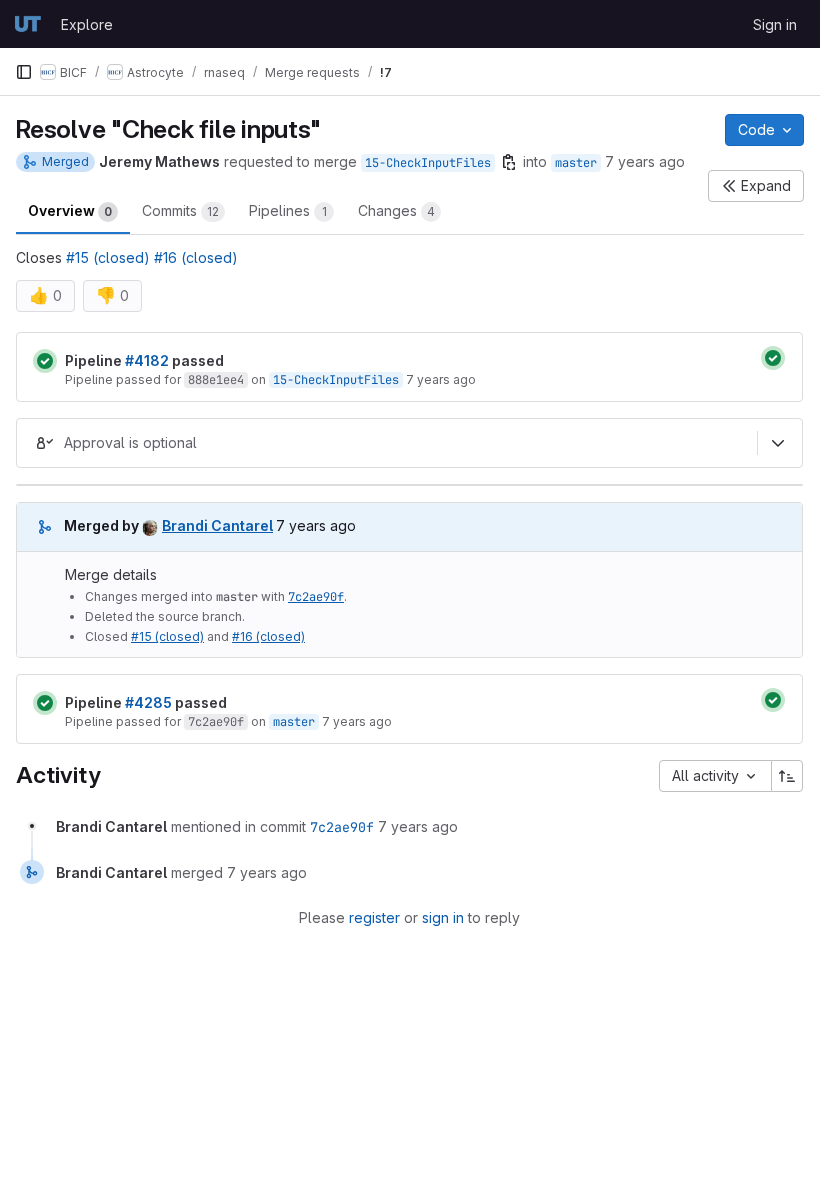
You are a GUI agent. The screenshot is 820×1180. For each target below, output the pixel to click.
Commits (180, 210)
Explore (87, 24)
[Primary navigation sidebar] (24, 72)
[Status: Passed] (45, 361)
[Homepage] (28, 24)
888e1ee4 (216, 380)
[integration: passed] (773, 358)
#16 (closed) (196, 257)
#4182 (147, 360)
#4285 (148, 702)
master (576, 163)
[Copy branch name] (509, 162)
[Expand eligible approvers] (778, 443)
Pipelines (288, 210)
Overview (70, 210)
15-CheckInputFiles (428, 163)
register (374, 917)
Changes (396, 210)
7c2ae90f (316, 597)
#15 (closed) (108, 257)
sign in (443, 917)
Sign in (775, 24)
